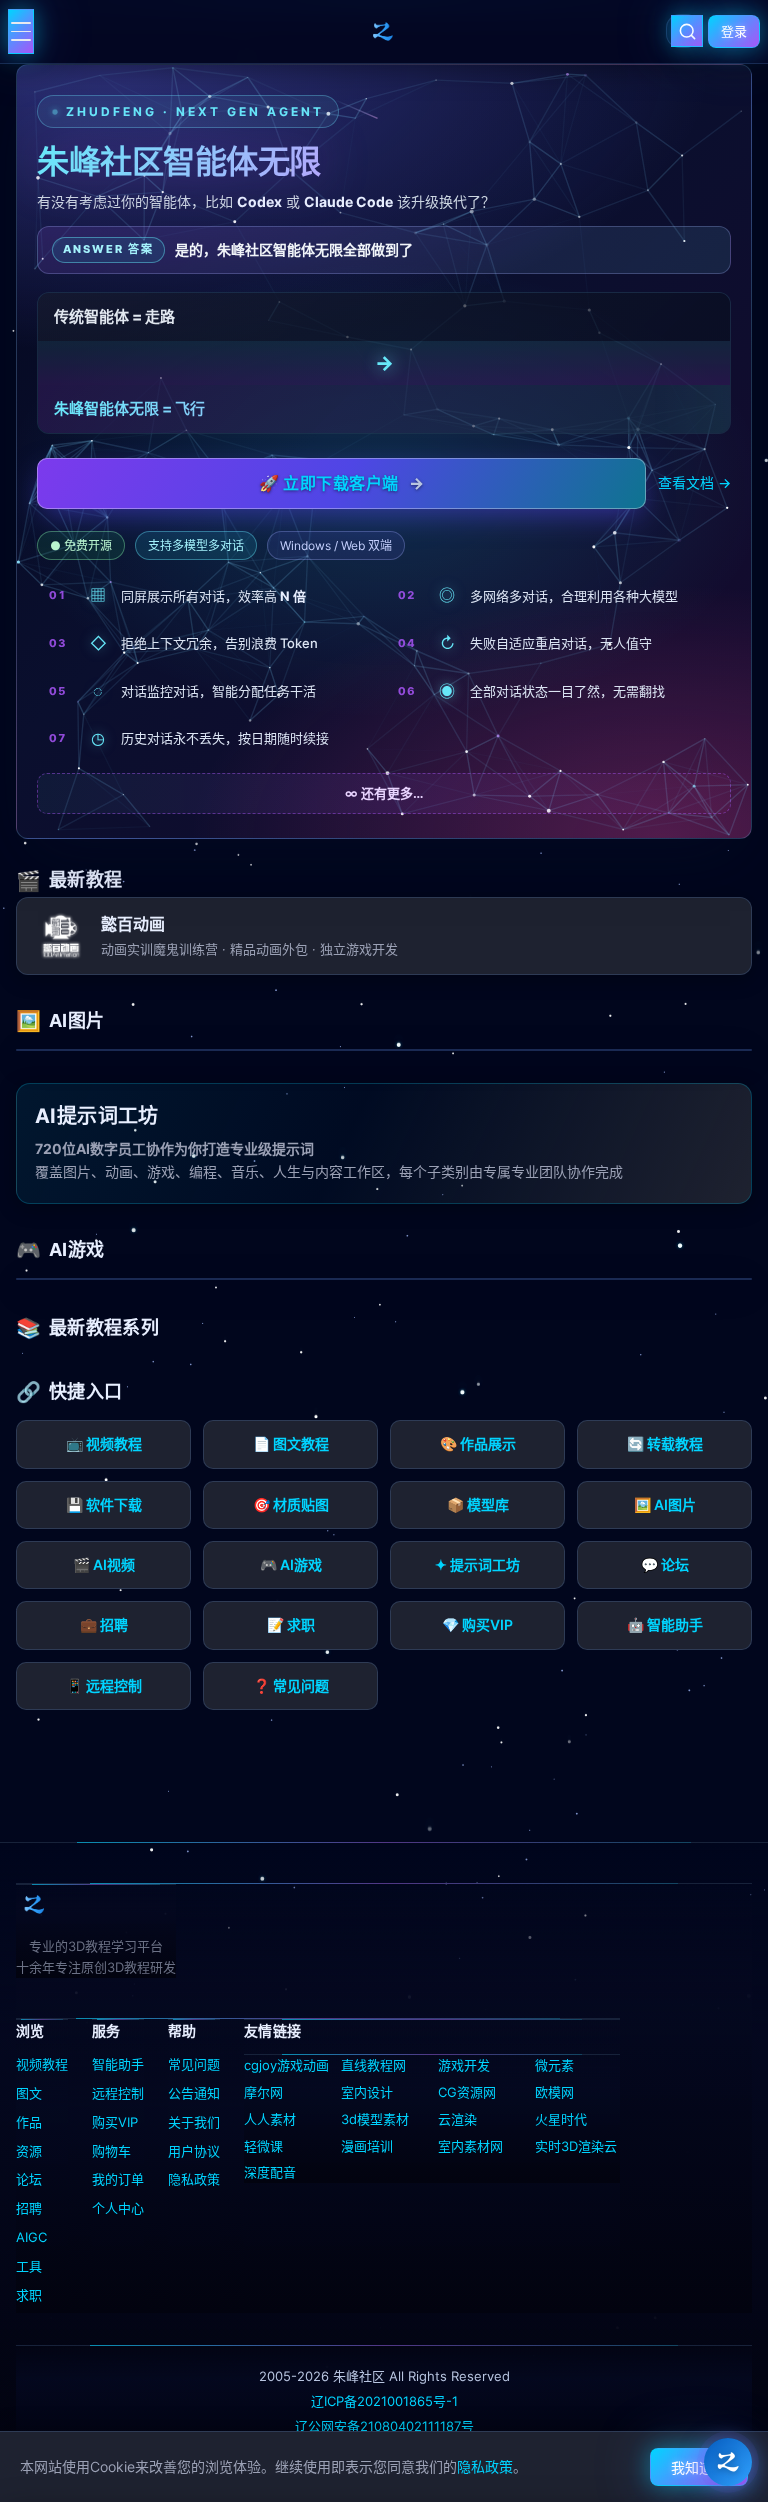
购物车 (111, 2151)
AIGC (31, 2237)
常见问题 (194, 2064)
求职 (29, 2295)
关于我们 (194, 2122)
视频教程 (42, 2064)
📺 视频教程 (104, 1443)
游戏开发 (464, 2065)
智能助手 (118, 2064)
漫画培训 (367, 2146)
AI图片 (76, 1020)
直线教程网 (373, 2065)
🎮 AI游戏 (291, 1564)
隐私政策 (194, 2179)
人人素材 (270, 2119)
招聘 (29, 2208)
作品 (29, 2122)
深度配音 (270, 2172)
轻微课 (263, 2146)
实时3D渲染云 (576, 2146)
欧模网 (554, 2092)
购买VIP (115, 2122)
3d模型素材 (375, 2119)
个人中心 (118, 2208)
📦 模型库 (478, 1504)
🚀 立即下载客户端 (341, 483)
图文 (29, 2093)
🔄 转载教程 (665, 1443)
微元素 (554, 2065)
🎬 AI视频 (104, 1564)
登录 (734, 31)
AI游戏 (76, 1249)
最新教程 (85, 879)
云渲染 (457, 2119)
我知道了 (699, 2467)
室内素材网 (470, 2146)
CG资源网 (467, 2092)
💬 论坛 (665, 1564)
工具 (29, 2266)
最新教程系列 (104, 1327)
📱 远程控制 (104, 1685)
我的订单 (118, 2179)
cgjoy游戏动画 (286, 2065)
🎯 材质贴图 (291, 1504)
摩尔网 (263, 2092)
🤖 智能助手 (665, 1624)
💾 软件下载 (104, 1504)
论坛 (29, 2179)
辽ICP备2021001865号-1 (384, 2401)
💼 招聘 (104, 1624)
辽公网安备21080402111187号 (384, 2426)
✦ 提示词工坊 (477, 1564)
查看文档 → (694, 482)
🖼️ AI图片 (665, 1504)
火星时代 (561, 2119)
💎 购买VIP (477, 1624)
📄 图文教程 (291, 1443)
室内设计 (367, 2092)
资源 (29, 2151)
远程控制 (118, 2093)
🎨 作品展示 (478, 1443)
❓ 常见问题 (291, 1685)
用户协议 (194, 2151)
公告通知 (194, 2093)
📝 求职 (291, 1624)
